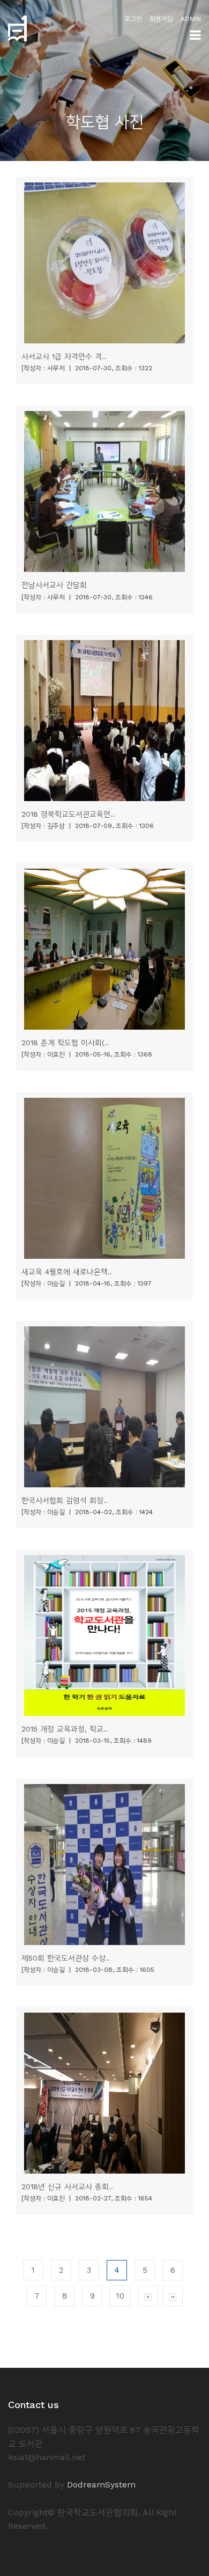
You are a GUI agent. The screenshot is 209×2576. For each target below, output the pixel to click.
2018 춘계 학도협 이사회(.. (65, 1043)
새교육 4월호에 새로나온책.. (67, 1272)
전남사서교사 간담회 (54, 585)
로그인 (133, 19)
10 (120, 2296)
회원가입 (161, 19)
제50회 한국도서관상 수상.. (66, 1958)
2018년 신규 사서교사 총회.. (67, 2186)
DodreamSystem (101, 2485)
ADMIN (191, 19)
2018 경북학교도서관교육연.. (68, 814)
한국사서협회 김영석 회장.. (65, 1500)
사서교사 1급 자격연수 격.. (64, 356)
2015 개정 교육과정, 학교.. (65, 1729)
